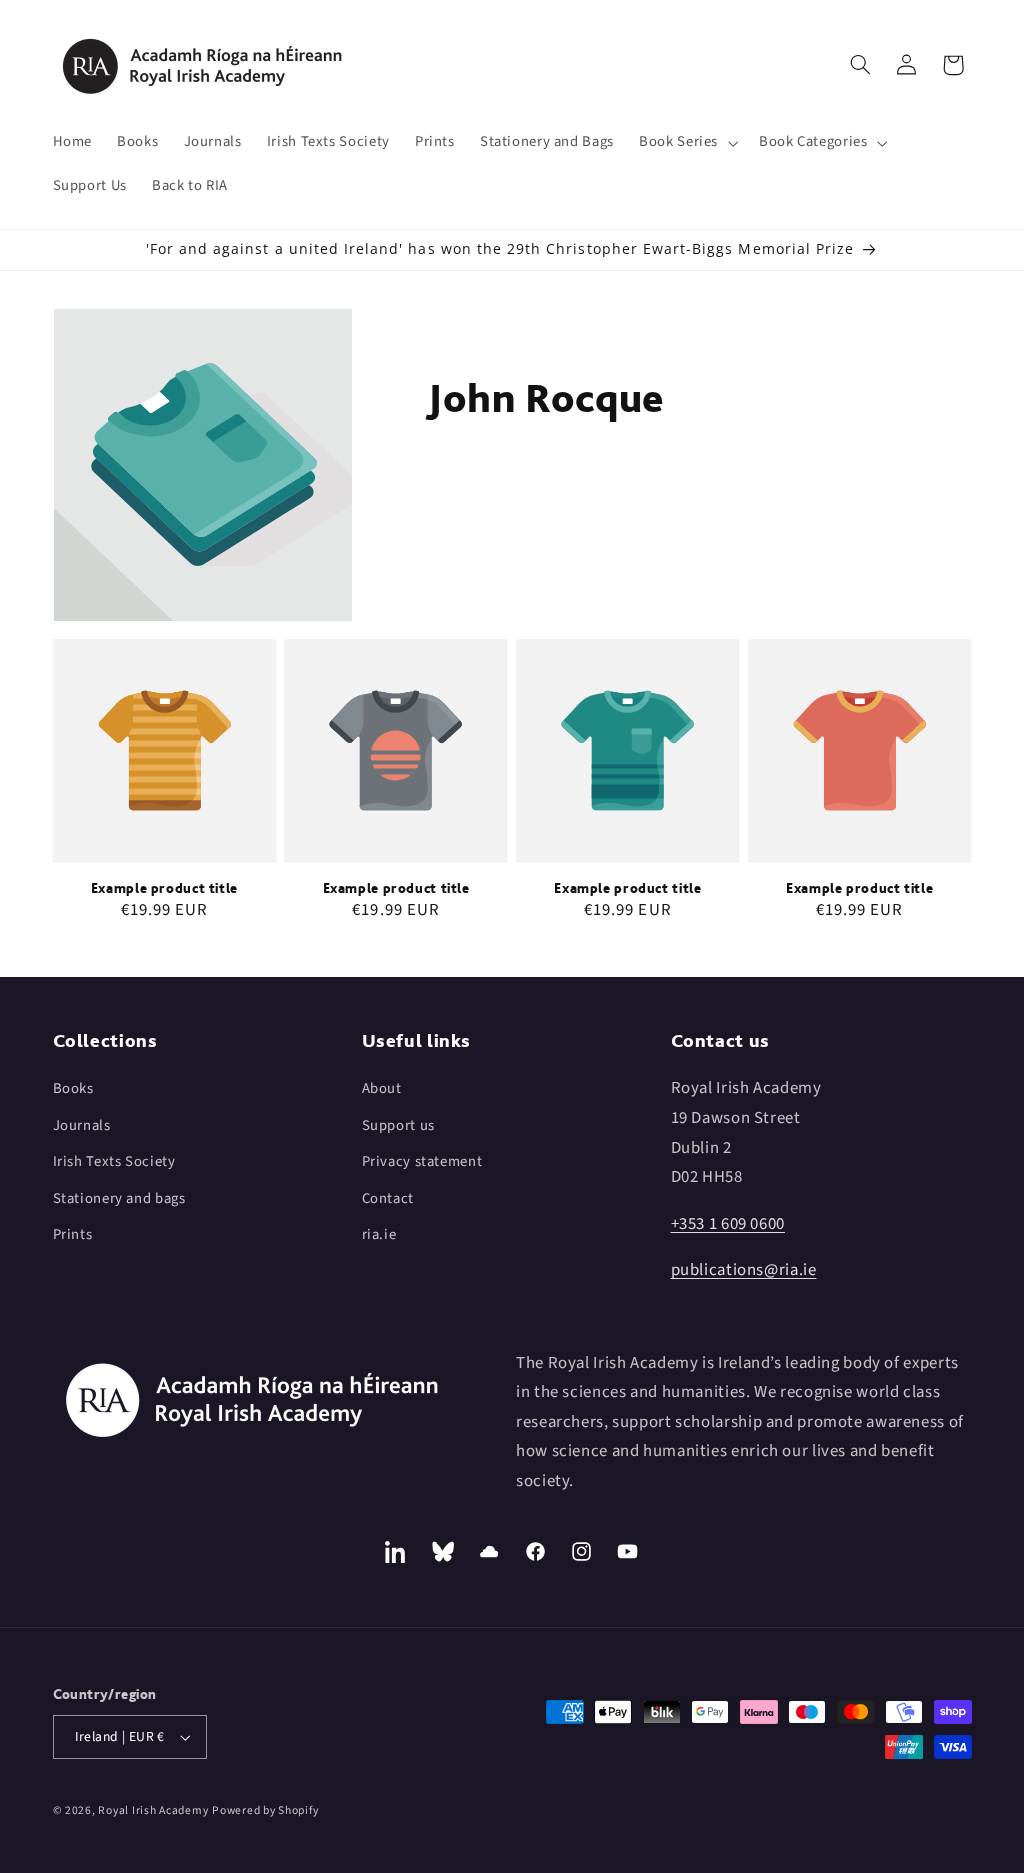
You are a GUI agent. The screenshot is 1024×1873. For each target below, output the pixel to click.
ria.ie (379, 1234)
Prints (73, 1234)
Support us (398, 1125)
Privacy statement (422, 1161)
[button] (687, 143)
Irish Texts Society (114, 1161)
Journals (82, 1125)
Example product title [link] (164, 888)
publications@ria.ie (744, 1270)
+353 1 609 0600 (728, 1224)
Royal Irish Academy (153, 1810)
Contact (388, 1198)
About (382, 1088)
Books (73, 1088)
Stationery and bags (119, 1198)
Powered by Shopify (265, 1810)
